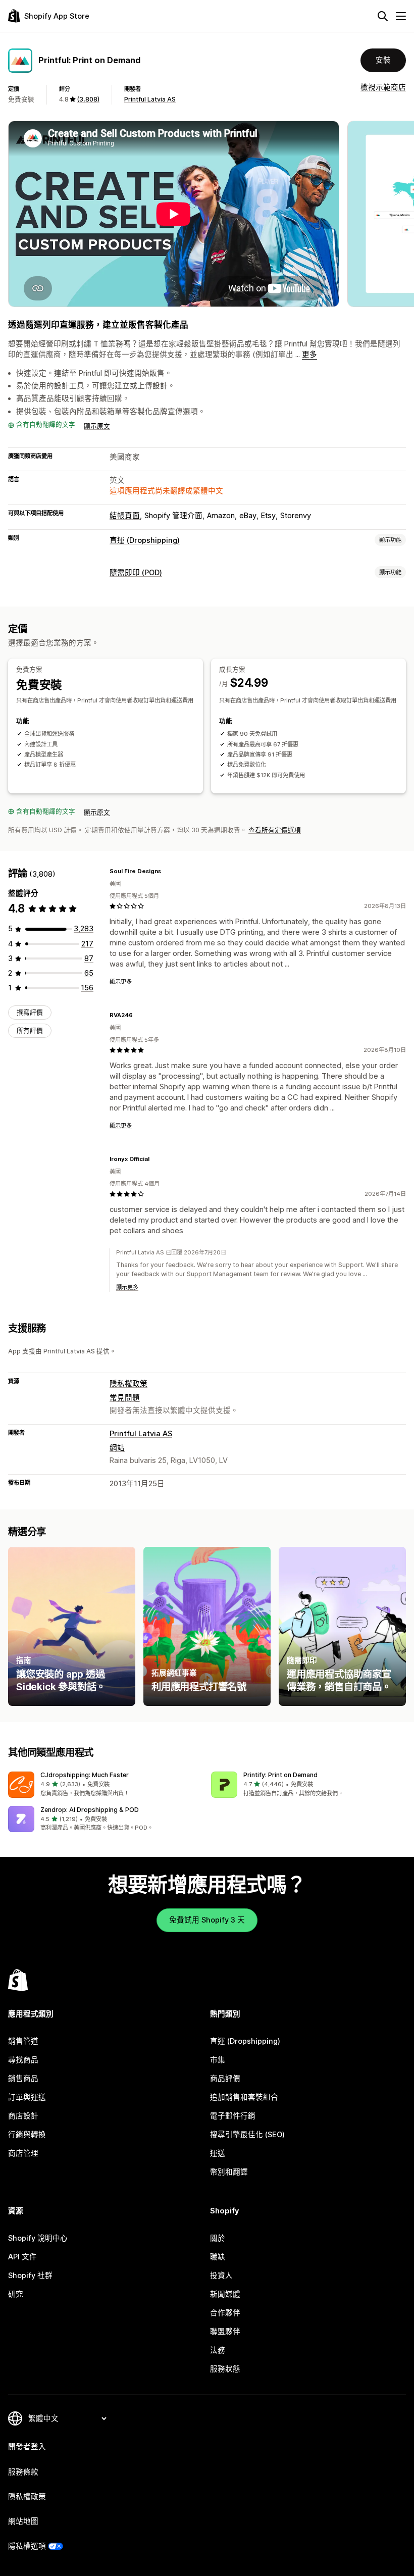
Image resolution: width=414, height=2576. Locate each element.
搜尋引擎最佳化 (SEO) (247, 2135)
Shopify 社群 (30, 2276)
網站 (117, 1448)
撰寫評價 (30, 1012)
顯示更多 (121, 982)
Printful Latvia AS (150, 99)
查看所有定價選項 (275, 830)
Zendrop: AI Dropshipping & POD (90, 1810)
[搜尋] (383, 16)
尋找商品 (23, 2060)
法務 (218, 2350)
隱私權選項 (27, 2546)
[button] (106, 1785)
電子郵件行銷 (233, 2116)
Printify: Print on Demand (280, 1775)
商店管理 (23, 2153)
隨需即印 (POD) (136, 573)
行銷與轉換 (27, 2135)
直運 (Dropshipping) (145, 540)
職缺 (218, 2257)
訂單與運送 (27, 2097)
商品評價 (225, 2079)
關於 (218, 2238)
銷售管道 (23, 2041)
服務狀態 (225, 2369)
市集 (218, 2060)
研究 (16, 2294)
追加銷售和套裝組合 (244, 2097)
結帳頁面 (125, 516)
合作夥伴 (225, 2313)
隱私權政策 (128, 1384)
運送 (218, 2153)
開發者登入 (27, 2447)
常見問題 (125, 1398)
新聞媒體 (225, 2294)
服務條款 (23, 2472)
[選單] (401, 16)
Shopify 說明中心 (38, 2238)
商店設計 (23, 2116)
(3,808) (88, 99)
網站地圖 (23, 2521)
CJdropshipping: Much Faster (85, 1775)
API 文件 (22, 2257)
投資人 (221, 2276)
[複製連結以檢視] (167, 871)
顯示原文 (97, 426)
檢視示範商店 (383, 87)
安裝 (383, 60)
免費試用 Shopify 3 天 (207, 1920)
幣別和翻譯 (229, 2172)
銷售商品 (23, 2079)
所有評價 (30, 1030)
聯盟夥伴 (225, 2332)
